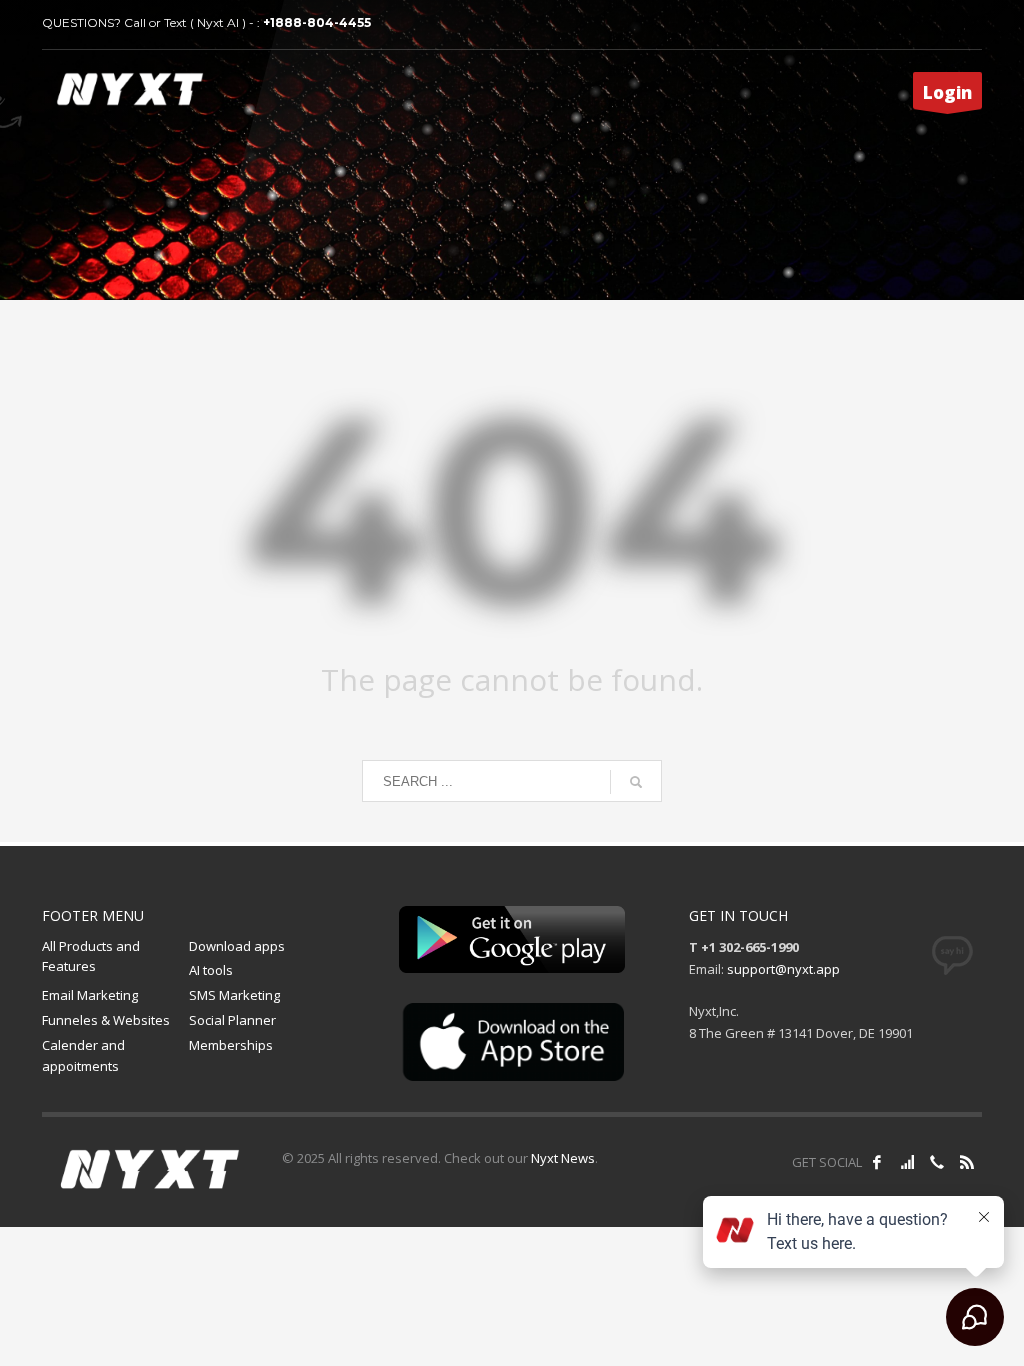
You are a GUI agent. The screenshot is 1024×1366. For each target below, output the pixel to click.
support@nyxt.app (783, 969)
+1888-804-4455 (317, 22)
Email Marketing (90, 995)
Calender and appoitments (83, 1055)
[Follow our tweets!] (907, 1162)
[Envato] (967, 1162)
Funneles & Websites (106, 1020)
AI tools (211, 970)
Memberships (231, 1045)
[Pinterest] (937, 1162)
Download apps (237, 946)
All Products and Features (91, 956)
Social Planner (232, 1020)
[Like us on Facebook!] (877, 1162)
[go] (636, 782)
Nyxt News (563, 1158)
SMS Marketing (234, 995)
